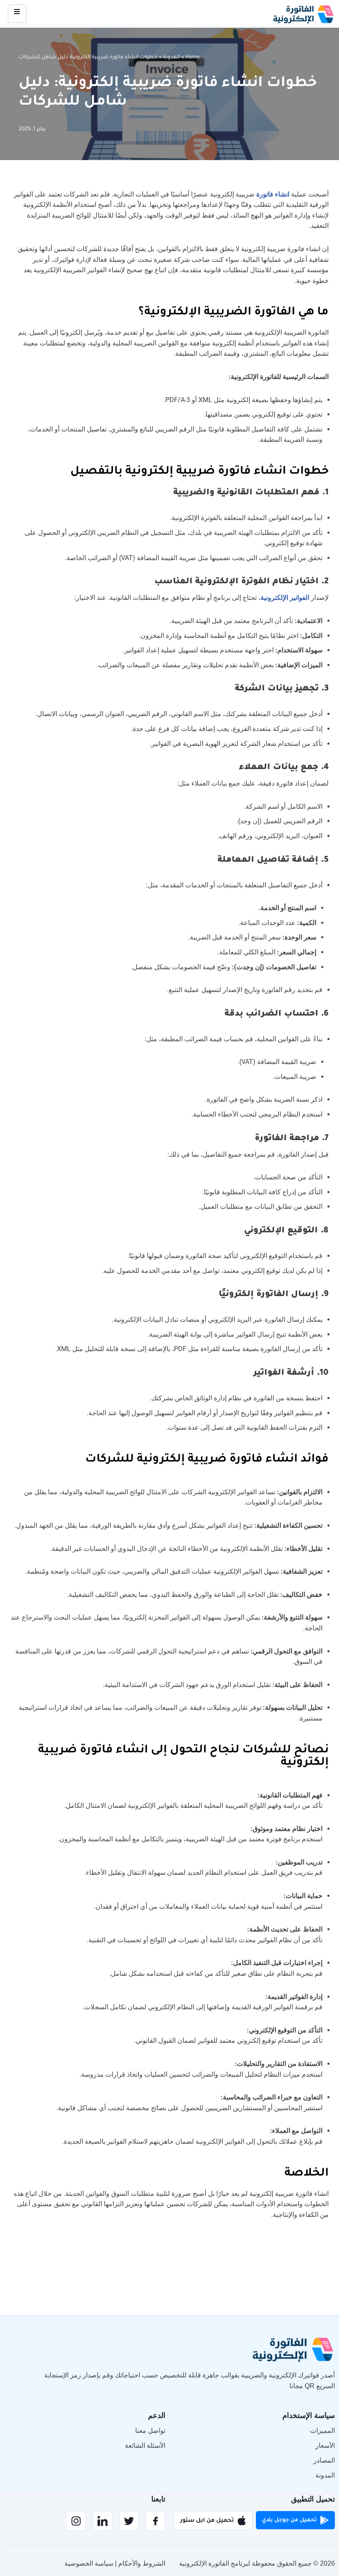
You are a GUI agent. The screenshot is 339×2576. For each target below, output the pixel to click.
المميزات (322, 2431)
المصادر (324, 2460)
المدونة (171, 58)
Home (192, 58)
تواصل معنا (150, 2431)
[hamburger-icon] (17, 14)
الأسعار (325, 2445)
